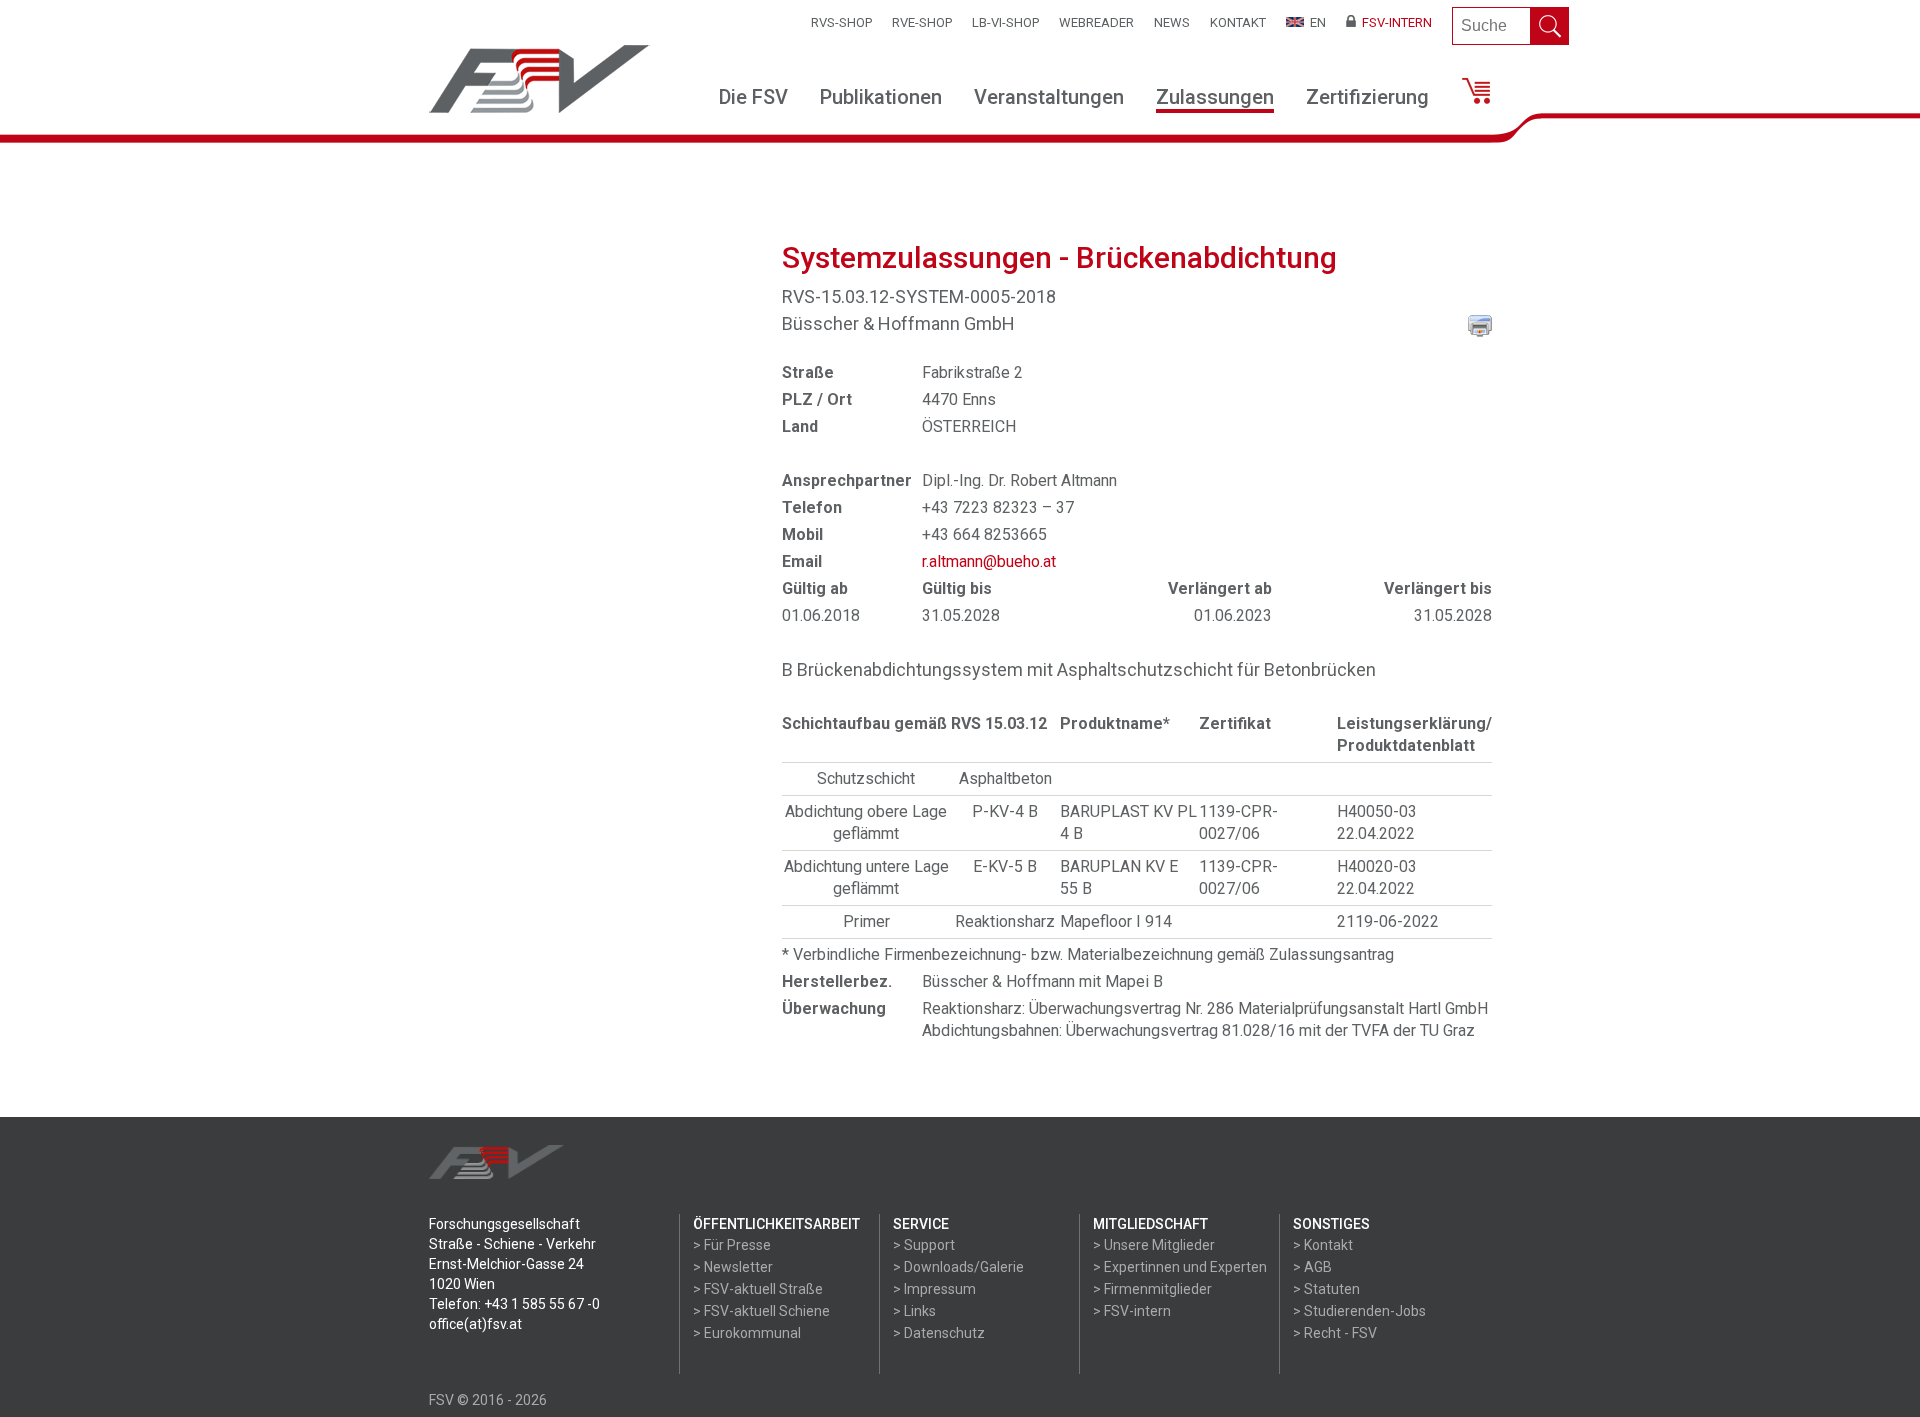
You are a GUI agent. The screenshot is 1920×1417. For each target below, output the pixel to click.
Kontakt (1238, 22)
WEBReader (1096, 22)
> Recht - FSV (1335, 1333)
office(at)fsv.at (475, 1324)
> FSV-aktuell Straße (758, 1289)
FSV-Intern (1394, 22)
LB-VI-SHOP (1005, 22)
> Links (914, 1311)
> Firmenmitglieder (1152, 1289)
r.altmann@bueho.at (989, 561)
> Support (924, 1245)
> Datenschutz (939, 1333)
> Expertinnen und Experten (1180, 1267)
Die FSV (753, 97)
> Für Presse (732, 1245)
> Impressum (934, 1289)
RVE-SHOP (922, 22)
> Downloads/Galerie (958, 1267)
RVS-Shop (841, 22)
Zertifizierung (1367, 97)
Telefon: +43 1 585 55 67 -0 (514, 1304)
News (1172, 22)
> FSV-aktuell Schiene (761, 1311)
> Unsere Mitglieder (1154, 1245)
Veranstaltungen (1049, 97)
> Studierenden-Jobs (1359, 1311)
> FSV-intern (1132, 1311)
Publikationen (881, 97)
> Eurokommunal (747, 1333)
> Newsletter (733, 1267)
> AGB (1312, 1267)
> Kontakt (1323, 1245)
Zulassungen (1215, 97)
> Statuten (1326, 1289)
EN (1315, 22)
